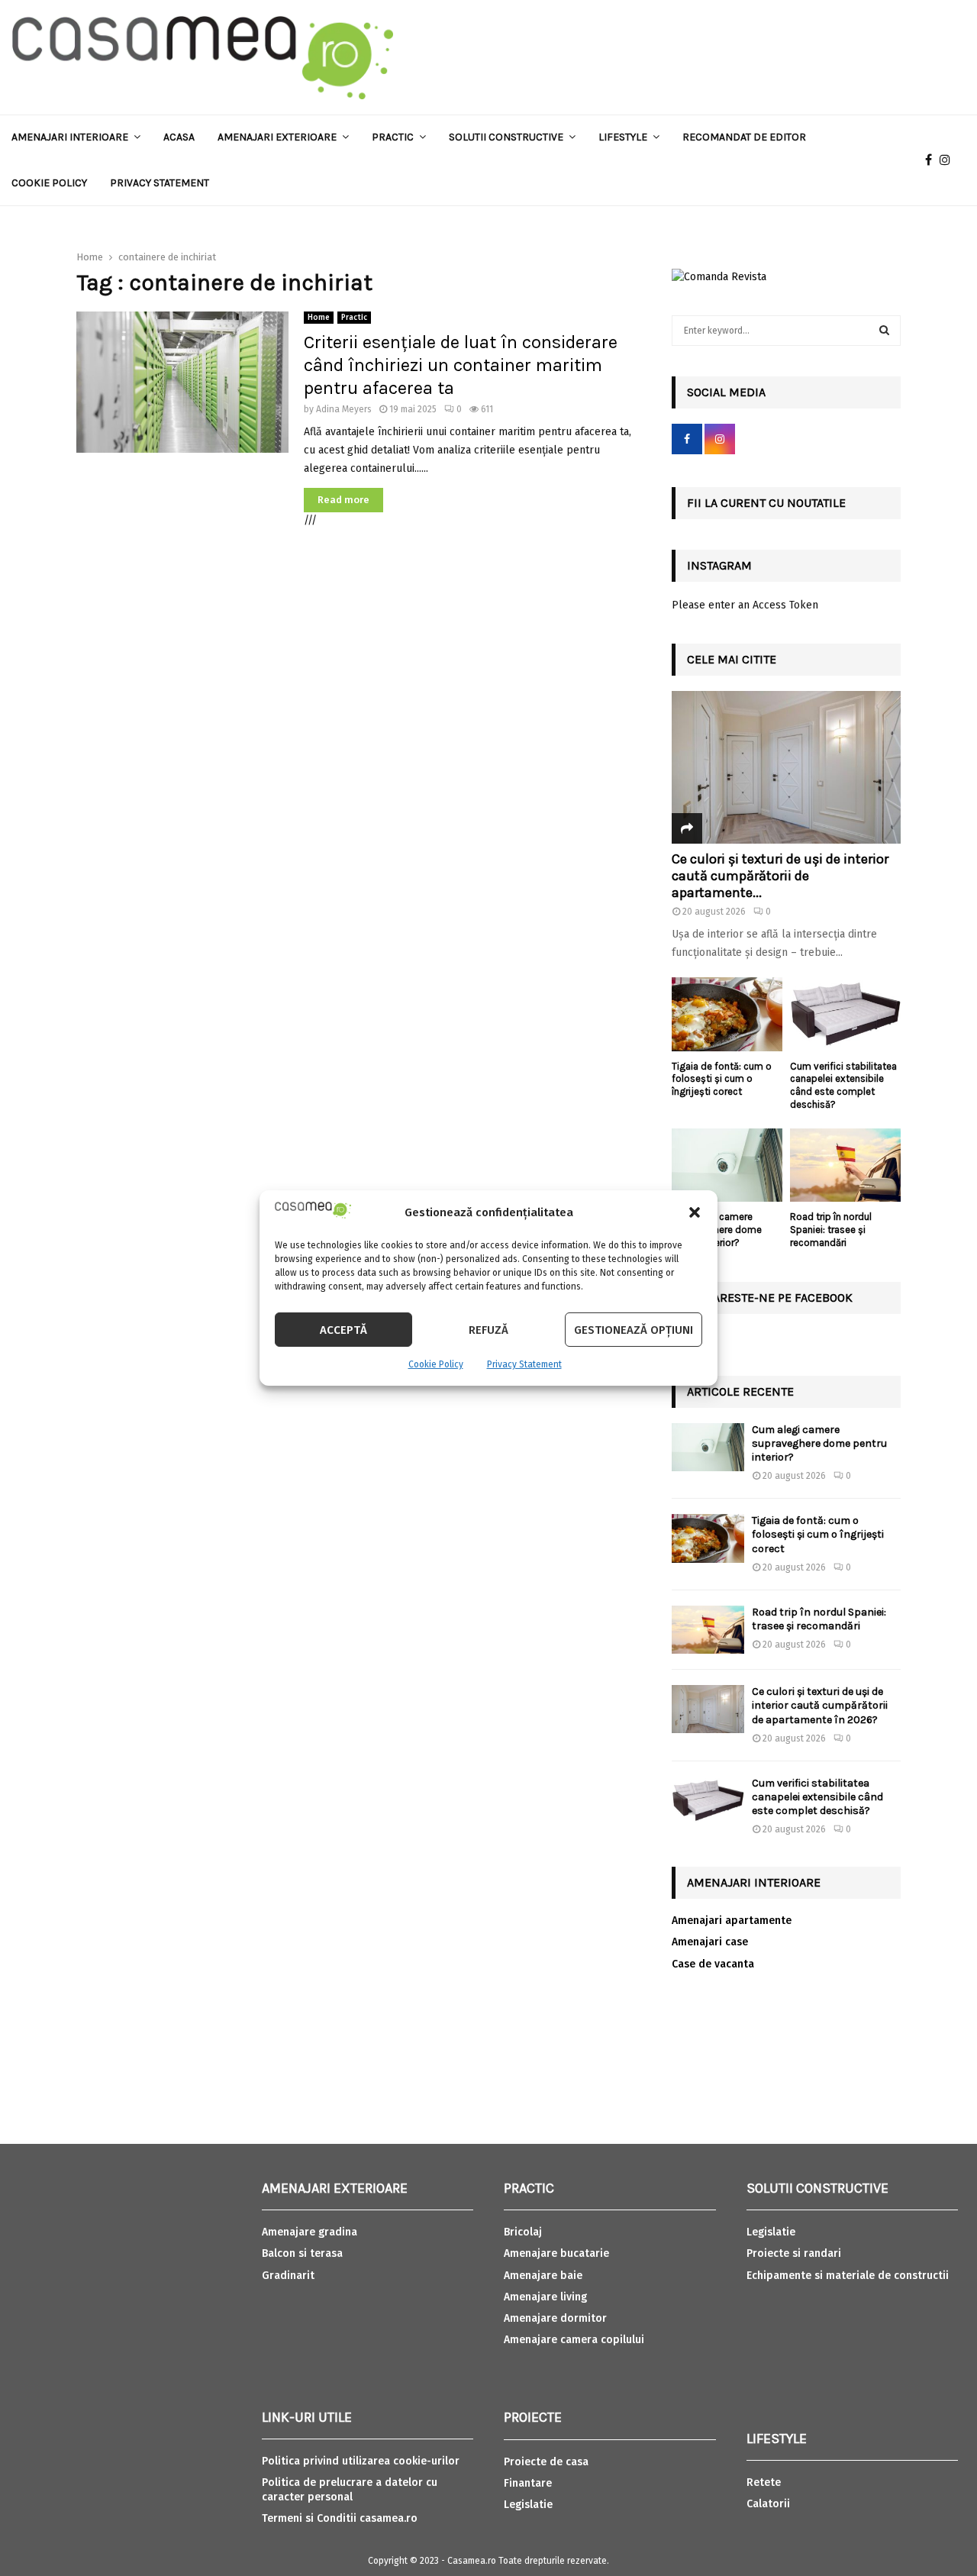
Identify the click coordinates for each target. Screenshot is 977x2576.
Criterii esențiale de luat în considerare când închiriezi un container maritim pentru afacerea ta (461, 365)
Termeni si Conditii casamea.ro (340, 2518)
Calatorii (768, 2504)
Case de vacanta (713, 1964)
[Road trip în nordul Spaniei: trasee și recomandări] (845, 1165)
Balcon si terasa (302, 2253)
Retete (764, 2482)
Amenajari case (710, 1942)
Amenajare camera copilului (574, 2340)
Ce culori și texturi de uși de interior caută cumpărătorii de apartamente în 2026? (820, 1705)
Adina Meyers (344, 409)
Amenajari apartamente (732, 1921)
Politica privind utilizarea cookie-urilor (361, 2461)
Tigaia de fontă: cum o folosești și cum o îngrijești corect (722, 1079)
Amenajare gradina (310, 2232)
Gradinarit (288, 2276)
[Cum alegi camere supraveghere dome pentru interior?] (727, 1165)
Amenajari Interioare (70, 137)
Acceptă (343, 1330)
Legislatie (528, 2505)
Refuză (488, 1330)
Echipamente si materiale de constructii (848, 2276)
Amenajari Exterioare (277, 137)
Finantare (528, 2483)
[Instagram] (949, 160)
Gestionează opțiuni (634, 1330)
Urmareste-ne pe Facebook (770, 1298)
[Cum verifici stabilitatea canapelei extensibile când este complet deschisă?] (845, 1014)
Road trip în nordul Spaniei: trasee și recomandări (831, 1230)
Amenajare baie (543, 2276)
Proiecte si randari (794, 2253)
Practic (393, 137)
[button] (695, 1212)
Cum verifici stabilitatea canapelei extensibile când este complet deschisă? (843, 1085)
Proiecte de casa (546, 2462)
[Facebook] (932, 160)
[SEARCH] (884, 331)
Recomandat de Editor (744, 137)
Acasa (179, 137)
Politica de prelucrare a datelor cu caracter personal (350, 2489)
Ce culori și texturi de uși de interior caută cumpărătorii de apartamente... (780, 875)
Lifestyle (623, 137)
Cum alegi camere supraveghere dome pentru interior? (819, 1443)
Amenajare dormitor (555, 2318)
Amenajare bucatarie (556, 2253)
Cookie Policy (436, 1364)
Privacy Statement (524, 1364)
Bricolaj (523, 2232)
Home (319, 318)
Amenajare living (545, 2297)
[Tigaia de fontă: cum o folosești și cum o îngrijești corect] (727, 1014)
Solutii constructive (506, 137)
